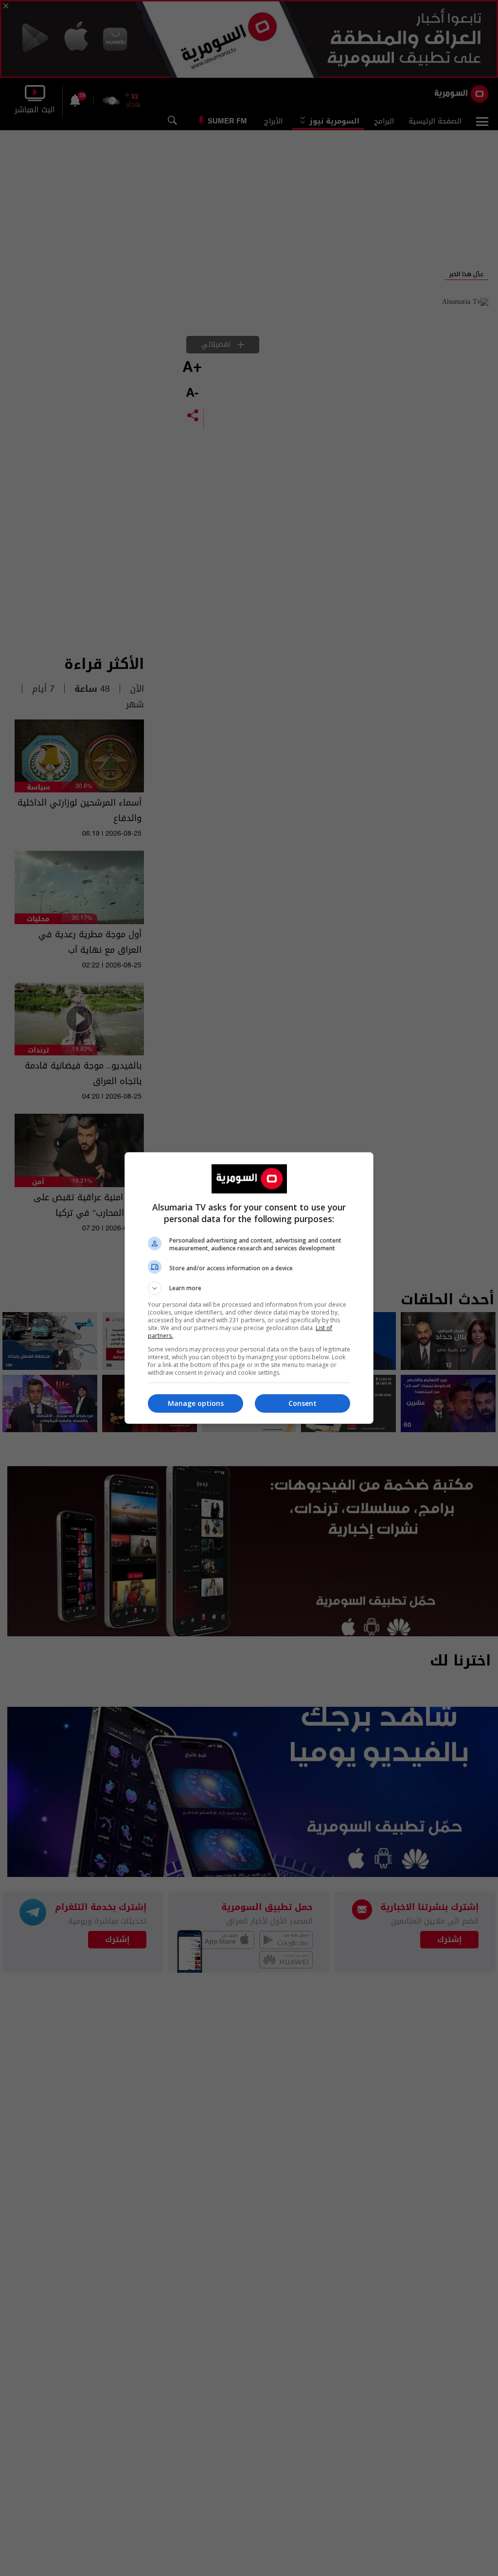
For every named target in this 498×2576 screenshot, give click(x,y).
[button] (249, 1288)
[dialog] (249, 1288)
